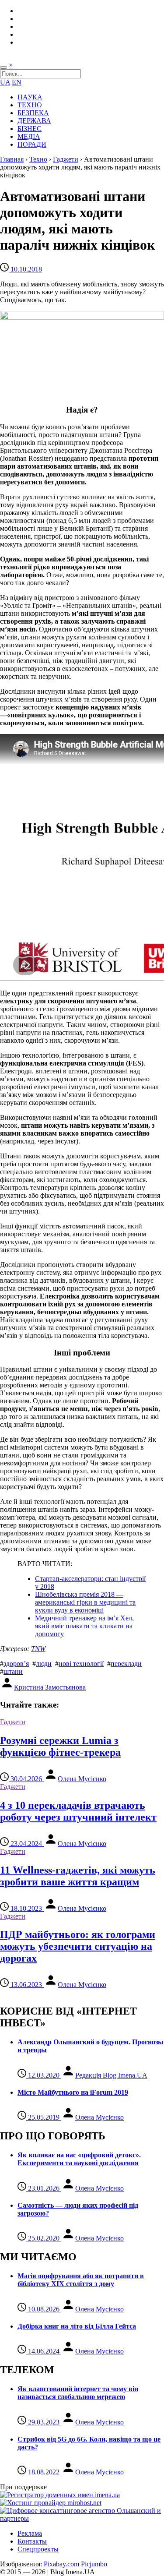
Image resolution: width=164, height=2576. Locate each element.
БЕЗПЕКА (33, 113)
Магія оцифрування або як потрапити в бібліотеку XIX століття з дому (81, 2280)
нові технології (81, 1664)
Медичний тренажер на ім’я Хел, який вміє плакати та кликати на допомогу (84, 1626)
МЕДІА (29, 136)
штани (13, 1671)
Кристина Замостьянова (50, 1687)
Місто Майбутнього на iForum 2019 (73, 2092)
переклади (126, 1664)
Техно (38, 159)
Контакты (32, 2541)
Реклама (30, 2533)
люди (44, 1664)
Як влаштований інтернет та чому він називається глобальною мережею (78, 2393)
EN (17, 82)
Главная (12, 159)
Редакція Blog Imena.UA (111, 2075)
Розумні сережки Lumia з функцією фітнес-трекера (60, 1746)
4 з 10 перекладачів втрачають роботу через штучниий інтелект (78, 1811)
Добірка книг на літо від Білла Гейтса (77, 2326)
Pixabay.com (61, 2564)
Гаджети (66, 159)
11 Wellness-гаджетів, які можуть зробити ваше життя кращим (78, 1876)
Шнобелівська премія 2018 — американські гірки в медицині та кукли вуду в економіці (85, 1602)
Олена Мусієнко (82, 1779)
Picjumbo (94, 2564)
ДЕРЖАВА (34, 121)
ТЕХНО (30, 105)
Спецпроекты (38, 2549)
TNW (38, 1649)
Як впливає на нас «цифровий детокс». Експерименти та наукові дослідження (79, 2159)
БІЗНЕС (30, 129)
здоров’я (16, 1664)
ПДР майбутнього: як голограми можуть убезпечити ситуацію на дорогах (78, 1946)
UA (5, 82)
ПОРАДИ (32, 144)
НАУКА (30, 97)
